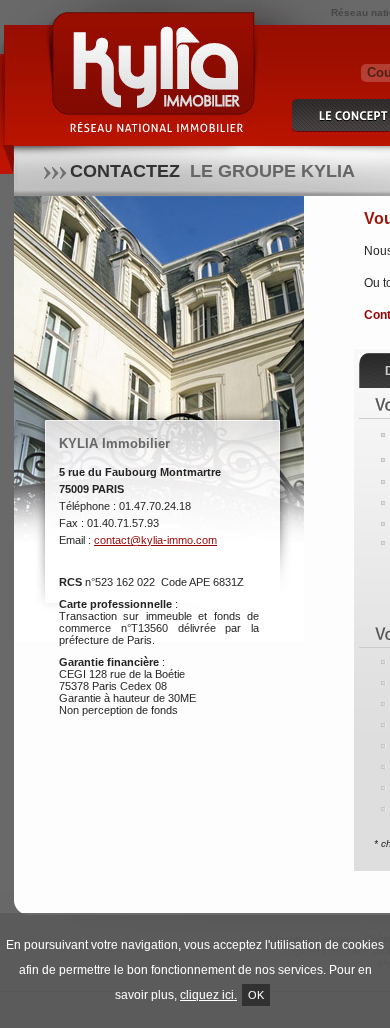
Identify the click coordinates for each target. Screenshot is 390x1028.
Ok (256, 995)
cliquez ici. (208, 995)
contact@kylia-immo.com (155, 540)
